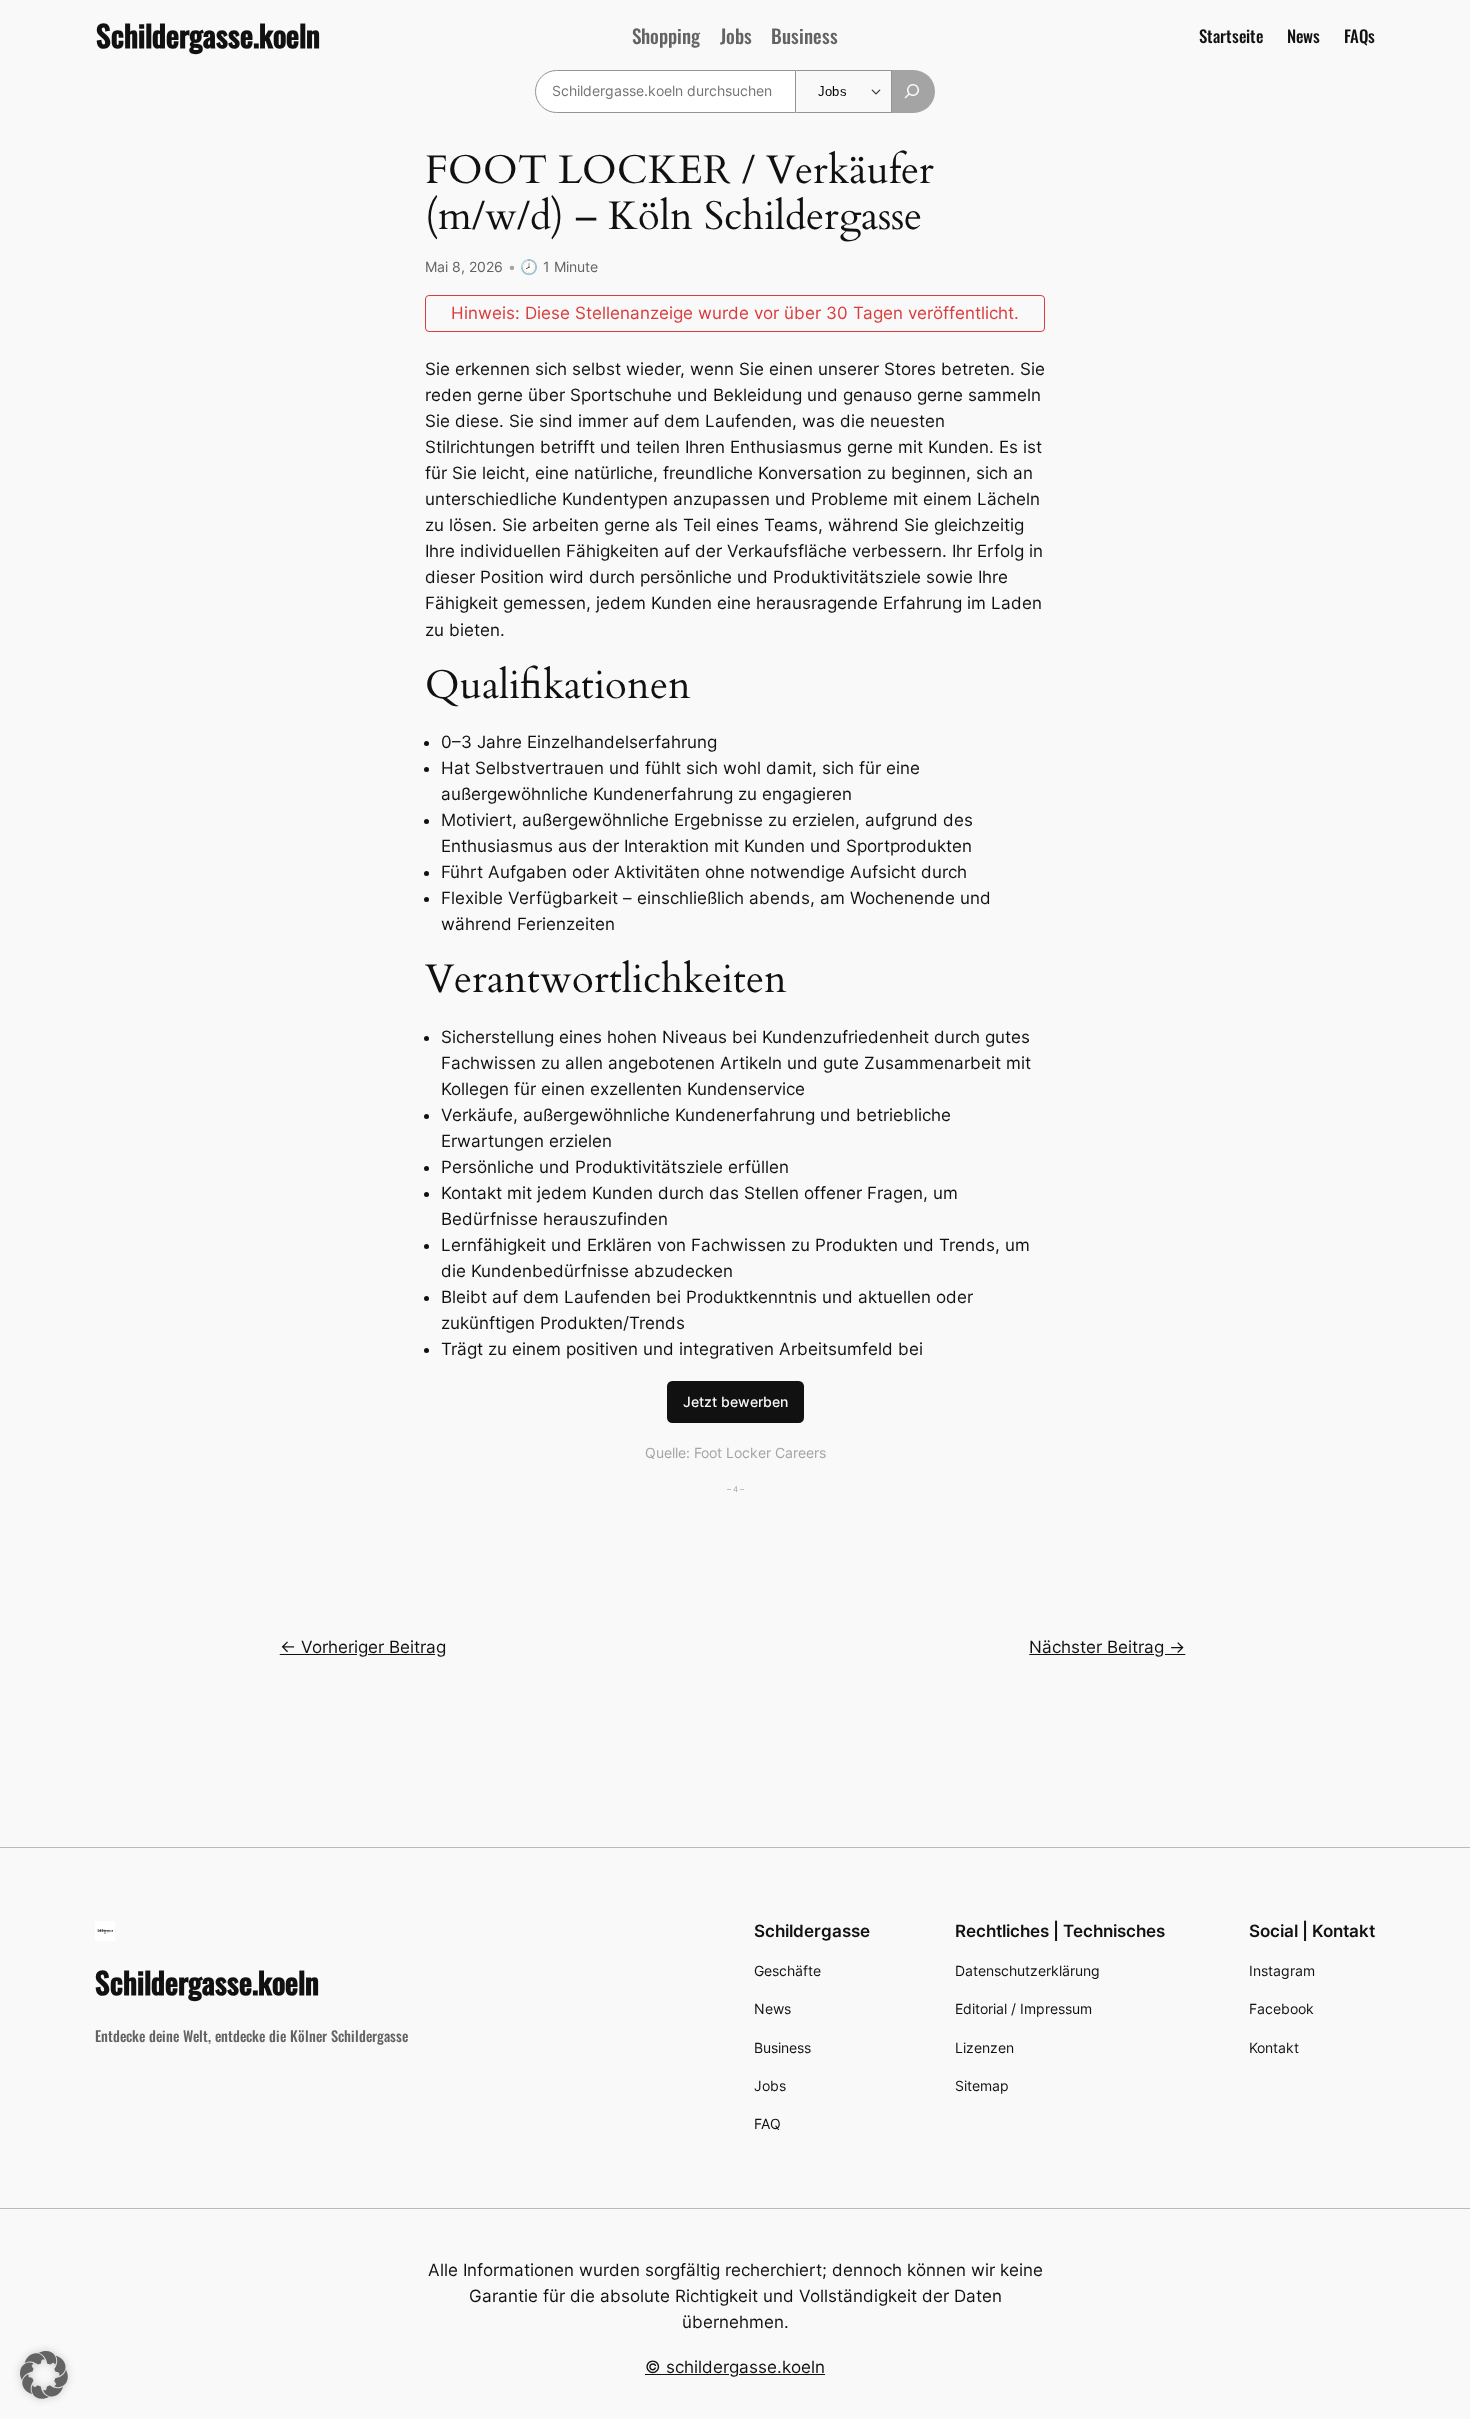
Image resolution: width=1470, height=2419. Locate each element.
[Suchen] (913, 91)
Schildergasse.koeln (208, 35)
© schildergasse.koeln (735, 2367)
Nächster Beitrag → (1107, 1647)
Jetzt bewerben (735, 1401)
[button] (44, 2375)
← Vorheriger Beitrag (363, 1647)
